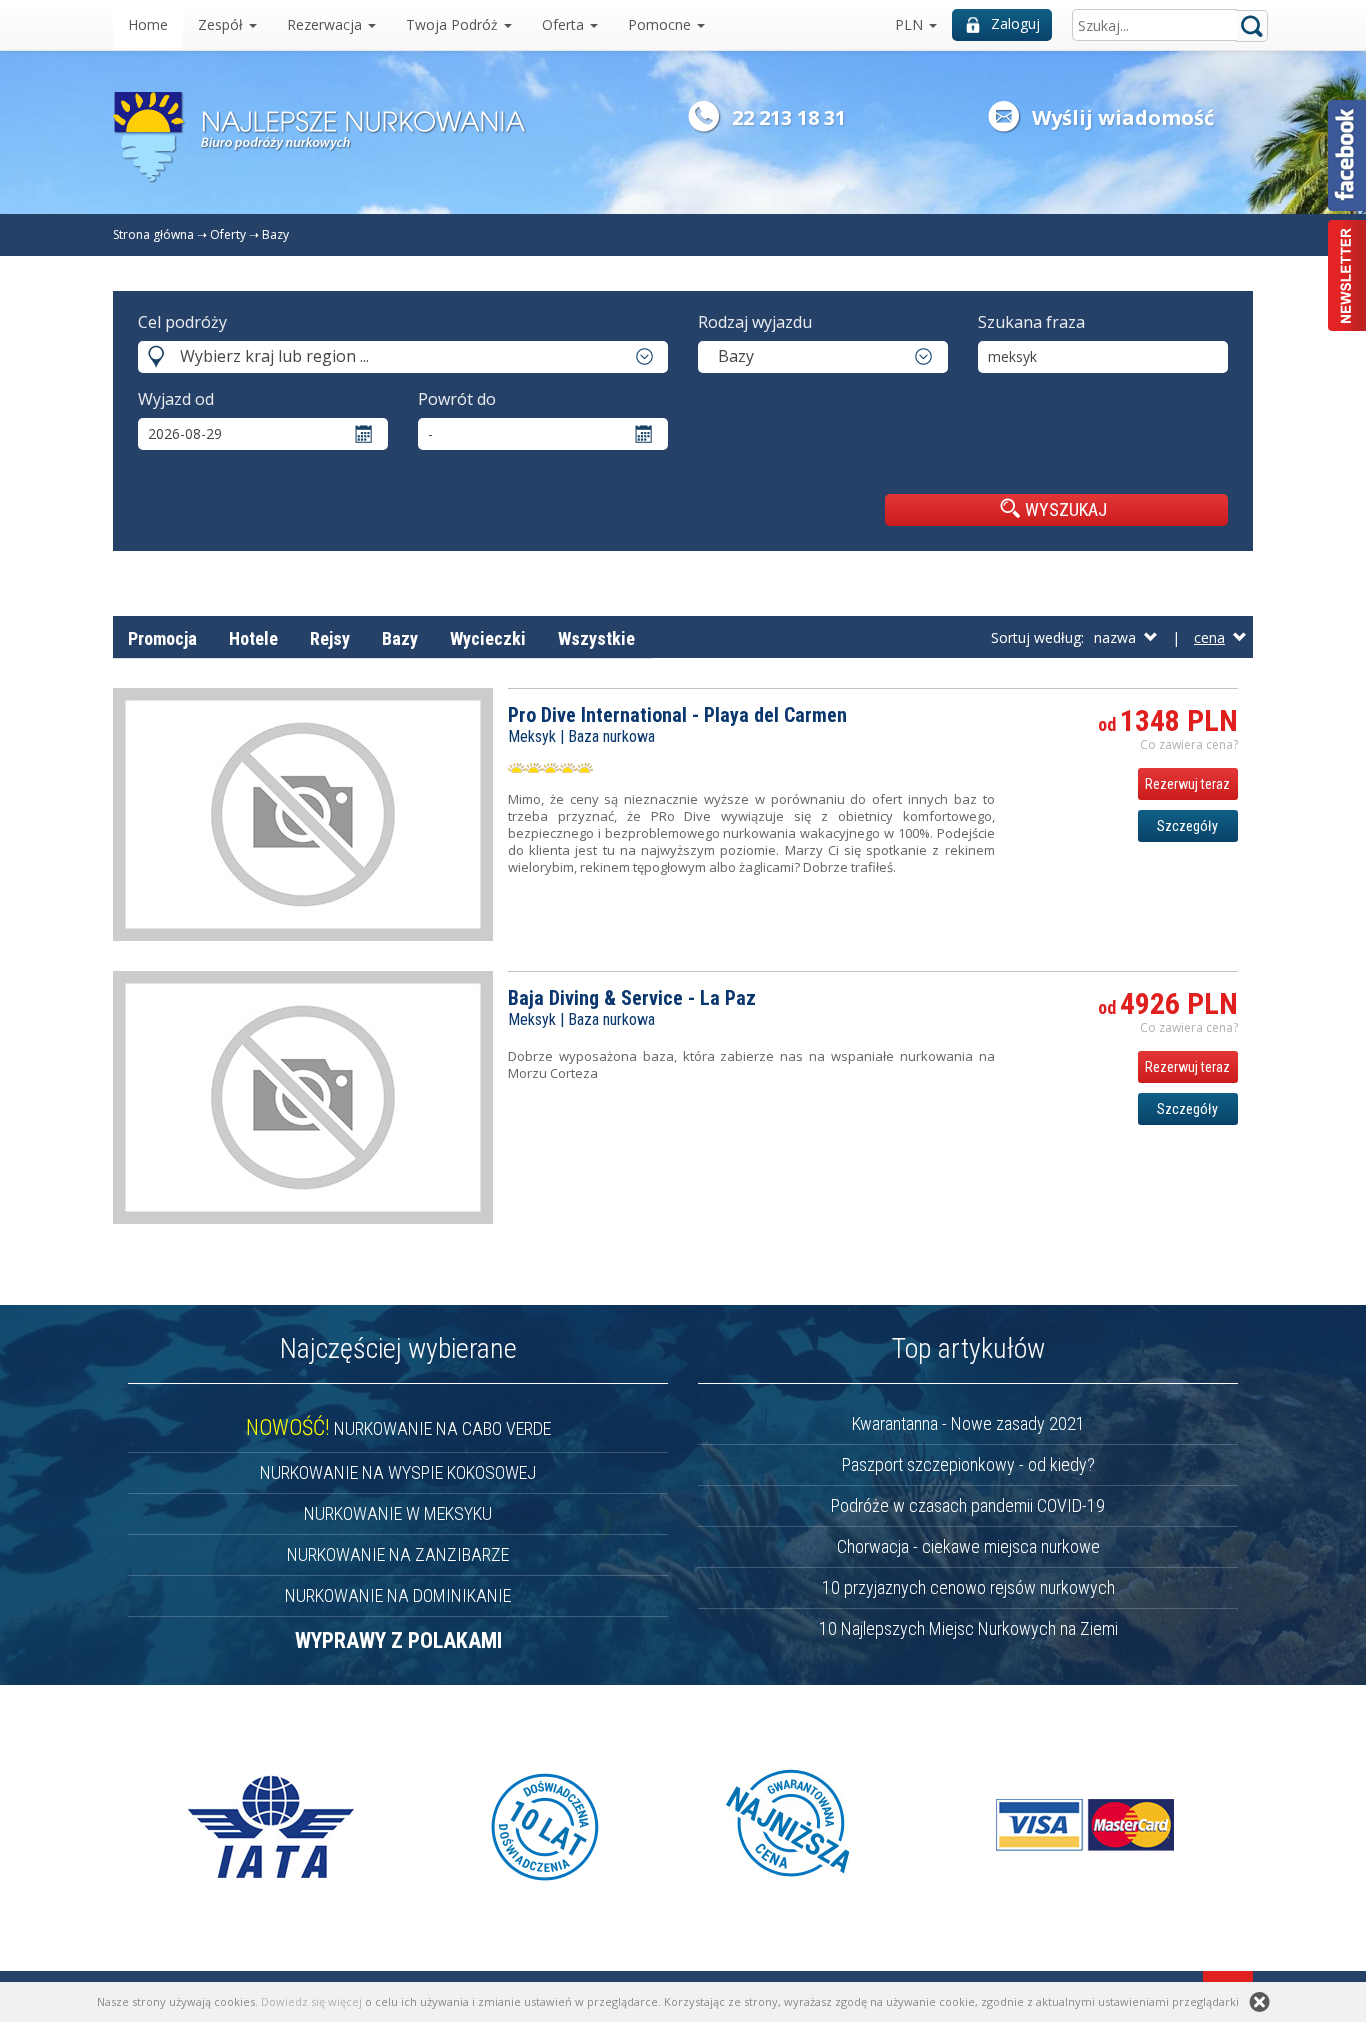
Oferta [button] (565, 24)
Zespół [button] (222, 24)
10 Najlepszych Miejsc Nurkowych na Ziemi (968, 1628)
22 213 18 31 (789, 117)
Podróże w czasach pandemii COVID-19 (968, 1505)
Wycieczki (488, 638)
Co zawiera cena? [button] (1189, 744)
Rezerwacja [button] (326, 24)
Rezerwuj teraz (1187, 784)
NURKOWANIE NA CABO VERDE (398, 1428)
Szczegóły (1187, 826)
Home (148, 24)
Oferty (228, 234)
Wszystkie (596, 638)
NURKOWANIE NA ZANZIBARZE (398, 1554)
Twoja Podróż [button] (454, 24)
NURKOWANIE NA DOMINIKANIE (398, 1595)
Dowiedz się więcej (311, 2001)
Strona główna (153, 234)
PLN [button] (911, 24)
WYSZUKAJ (1066, 509)
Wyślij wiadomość (1123, 117)
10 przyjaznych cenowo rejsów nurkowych (968, 1587)
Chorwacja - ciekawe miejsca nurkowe (968, 1546)
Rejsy (330, 638)
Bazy (275, 234)
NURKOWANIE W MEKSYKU (398, 1513)
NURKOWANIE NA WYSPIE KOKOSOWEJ (398, 1472)
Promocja (162, 638)
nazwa (1119, 637)
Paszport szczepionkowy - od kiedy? (968, 1464)
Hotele (253, 638)
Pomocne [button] (661, 24)
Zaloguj (1015, 23)
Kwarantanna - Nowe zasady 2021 (968, 1423)
